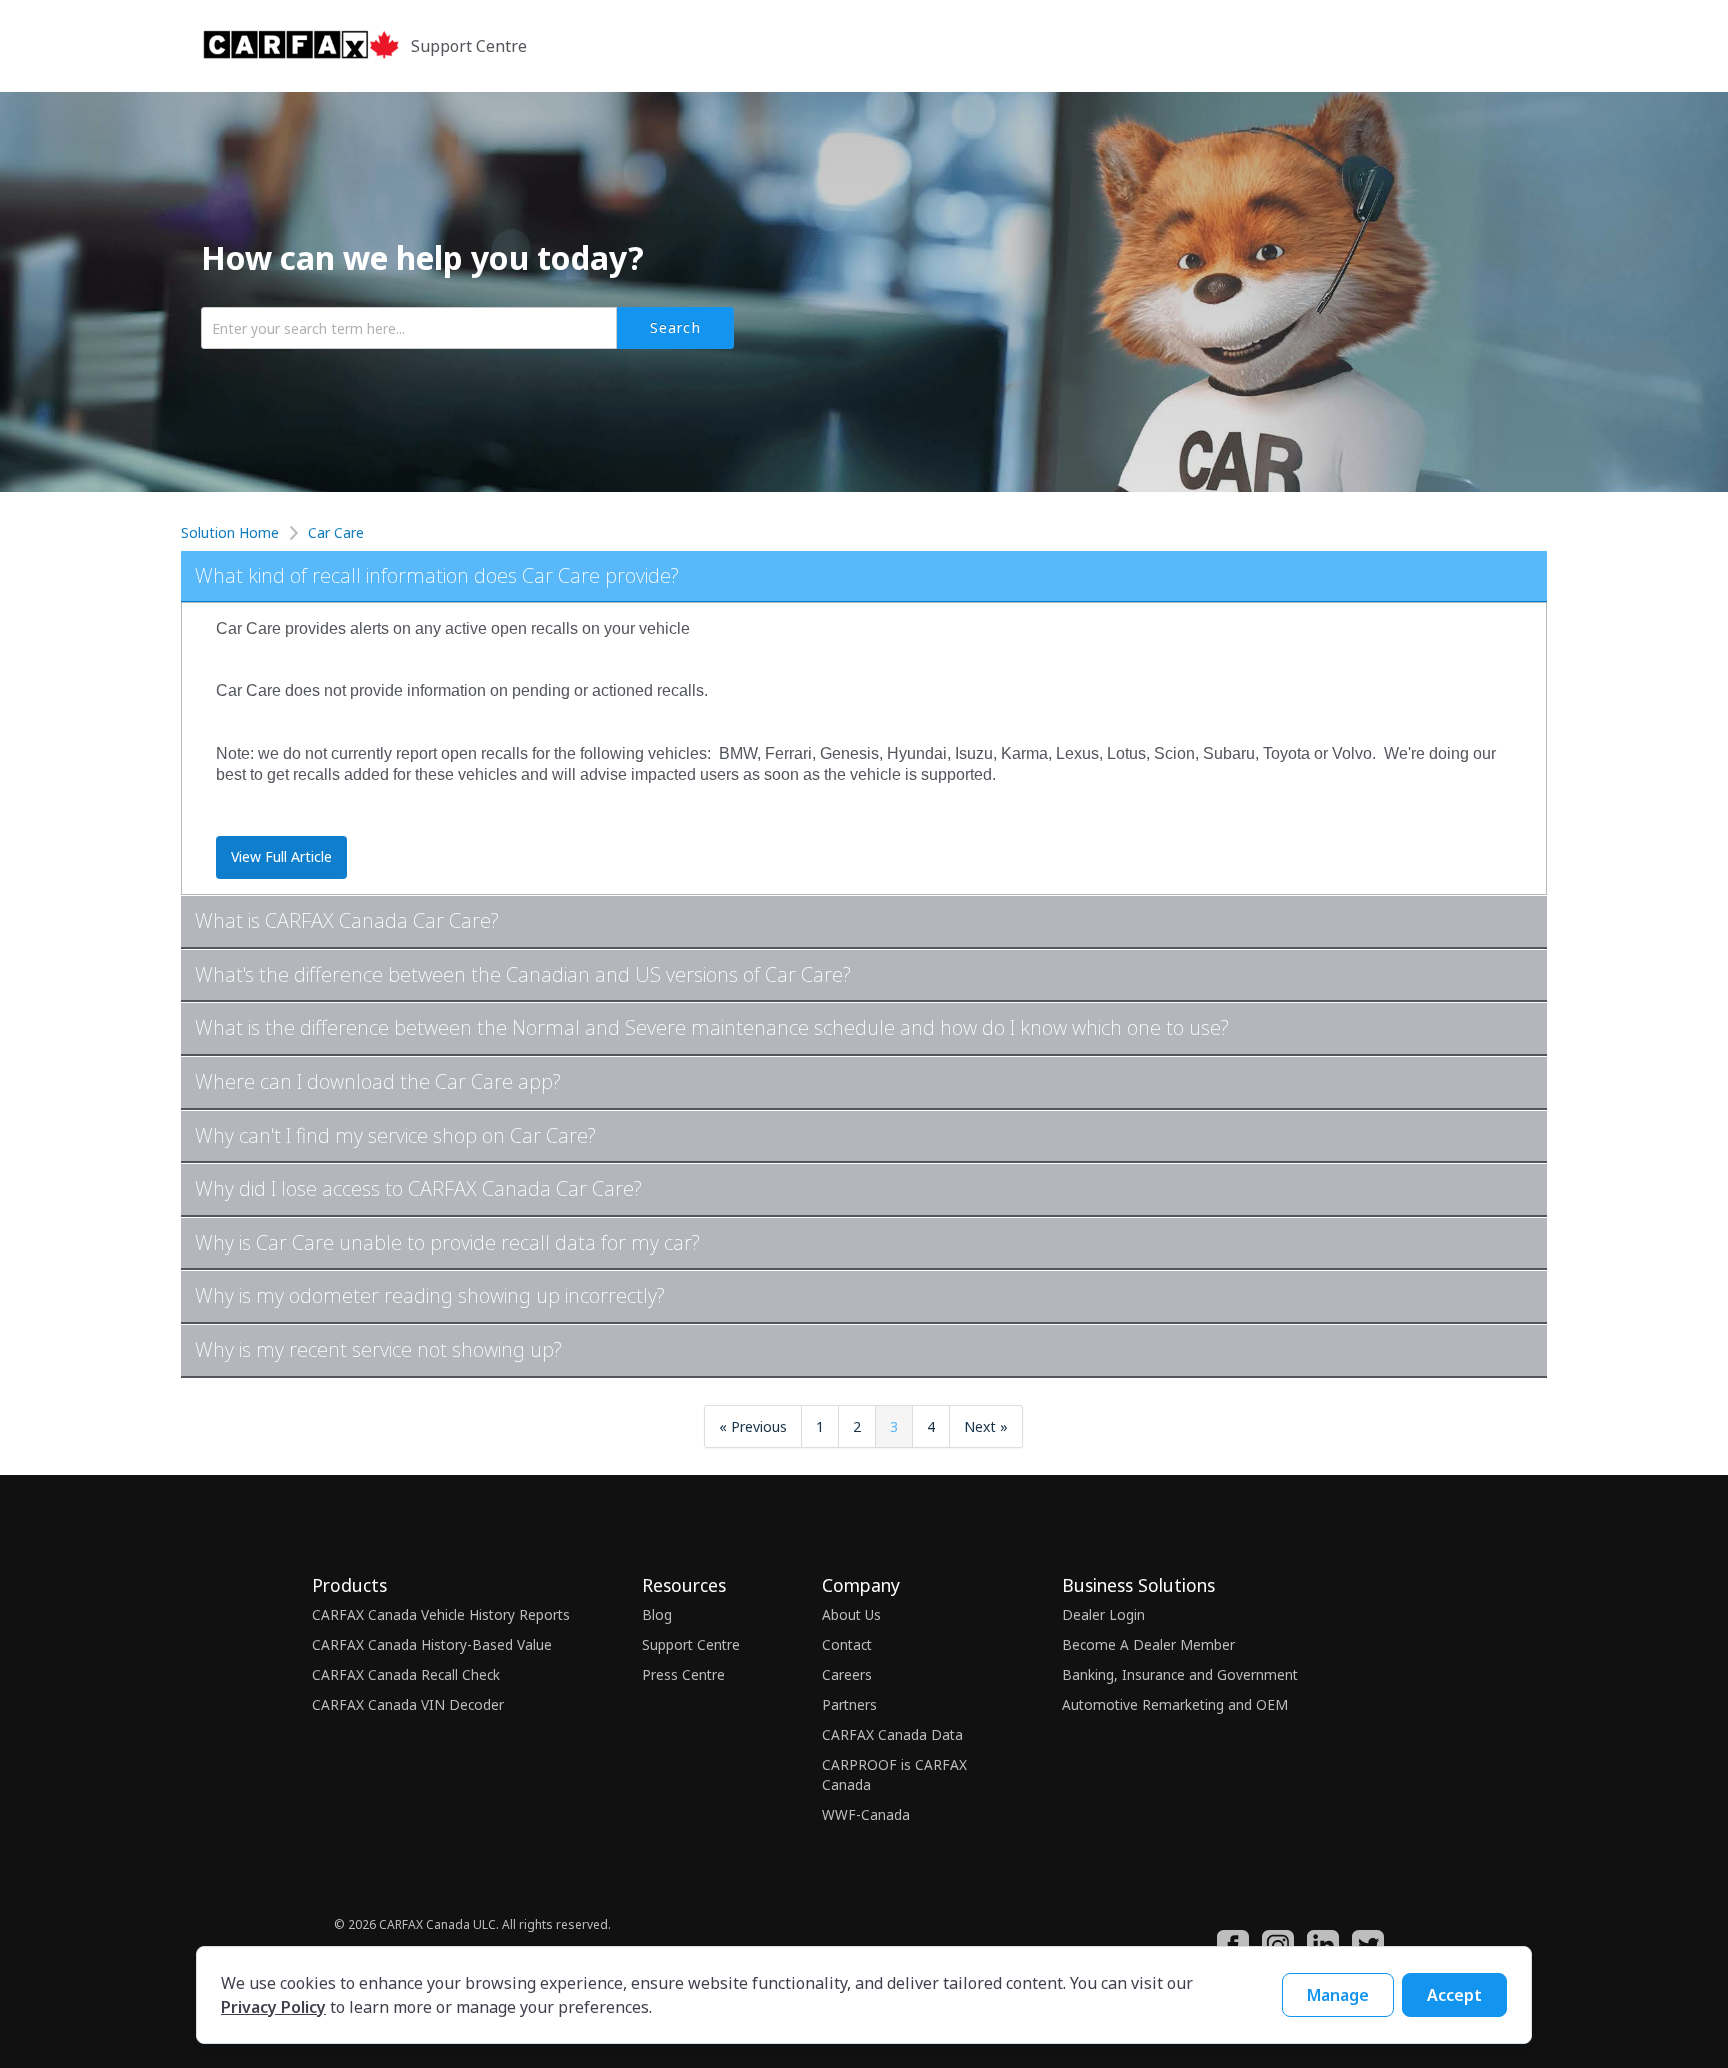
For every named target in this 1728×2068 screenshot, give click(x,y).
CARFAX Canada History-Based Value (432, 1644)
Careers (847, 1674)
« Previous (753, 1426)
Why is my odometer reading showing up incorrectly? (430, 1295)
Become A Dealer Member (1148, 1644)
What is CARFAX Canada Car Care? (347, 920)
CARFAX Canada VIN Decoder (408, 1704)
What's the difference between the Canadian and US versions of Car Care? (523, 974)
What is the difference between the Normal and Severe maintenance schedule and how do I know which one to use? (712, 1027)
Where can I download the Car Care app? (378, 1081)
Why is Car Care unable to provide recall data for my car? (447, 1242)
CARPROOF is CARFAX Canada (894, 1774)
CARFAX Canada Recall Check (406, 1674)
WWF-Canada (866, 1814)
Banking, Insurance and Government (1180, 1674)
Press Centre (683, 1674)
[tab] (864, 577)
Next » (986, 1426)
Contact (847, 1644)
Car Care (336, 532)
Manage (1338, 1995)
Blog (657, 1614)
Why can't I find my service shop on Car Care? (395, 1135)
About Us (851, 1614)
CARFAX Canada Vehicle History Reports (441, 1614)
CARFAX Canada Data (892, 1734)
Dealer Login (1103, 1614)
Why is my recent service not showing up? (378, 1349)
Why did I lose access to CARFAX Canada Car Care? (418, 1188)
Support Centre (691, 1644)
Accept (1454, 1995)
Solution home (232, 532)
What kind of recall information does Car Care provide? (437, 575)
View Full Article (281, 856)
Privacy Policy (273, 2007)
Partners (849, 1704)
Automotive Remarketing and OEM (1175, 1704)
